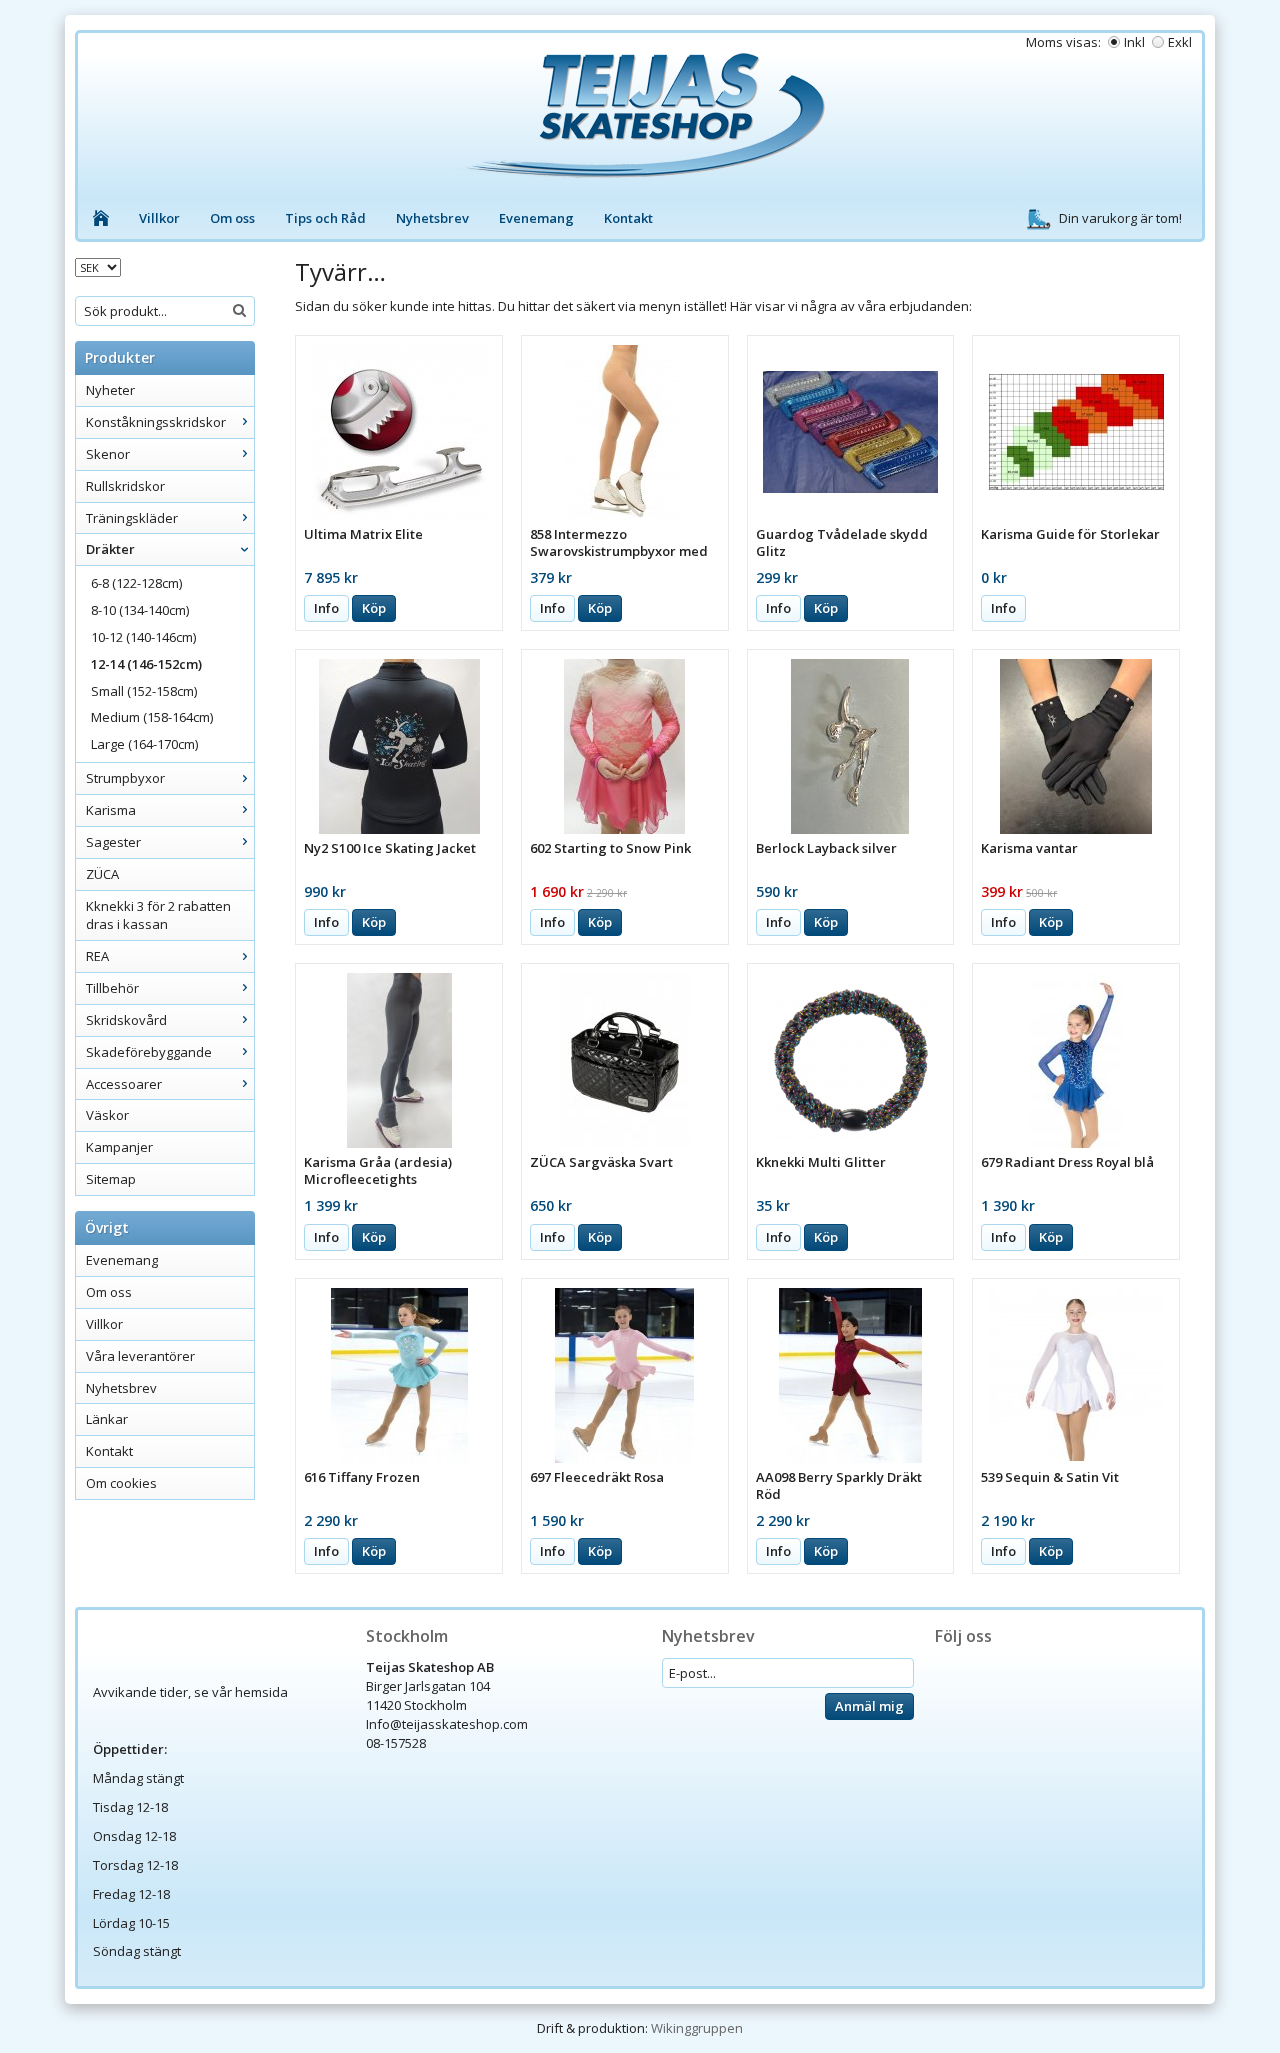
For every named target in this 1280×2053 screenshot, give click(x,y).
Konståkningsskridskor (156, 422)
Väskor (107, 1115)
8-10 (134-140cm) (140, 610)
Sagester (113, 842)
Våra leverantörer (140, 1356)
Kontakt (628, 218)
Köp (374, 608)
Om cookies (121, 1483)
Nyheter (110, 390)
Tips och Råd (325, 218)
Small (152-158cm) (144, 691)
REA (97, 956)
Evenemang (536, 218)
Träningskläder (132, 518)
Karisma (111, 810)
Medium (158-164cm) (152, 717)
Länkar (107, 1419)
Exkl (1180, 42)
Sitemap (111, 1179)
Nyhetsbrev (432, 218)
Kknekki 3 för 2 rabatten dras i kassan (158, 915)
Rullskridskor (125, 486)
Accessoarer (124, 1084)
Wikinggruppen (697, 2028)
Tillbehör (112, 988)
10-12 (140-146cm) (143, 637)
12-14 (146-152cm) (146, 664)
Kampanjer (119, 1147)
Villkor (159, 218)
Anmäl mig (869, 1706)
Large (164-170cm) (144, 744)
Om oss (232, 218)
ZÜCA (102, 874)
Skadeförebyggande (149, 1052)
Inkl (1134, 42)
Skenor (108, 454)
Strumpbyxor (125, 778)
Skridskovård (126, 1020)
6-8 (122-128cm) (136, 583)
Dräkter (110, 549)
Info (326, 608)
